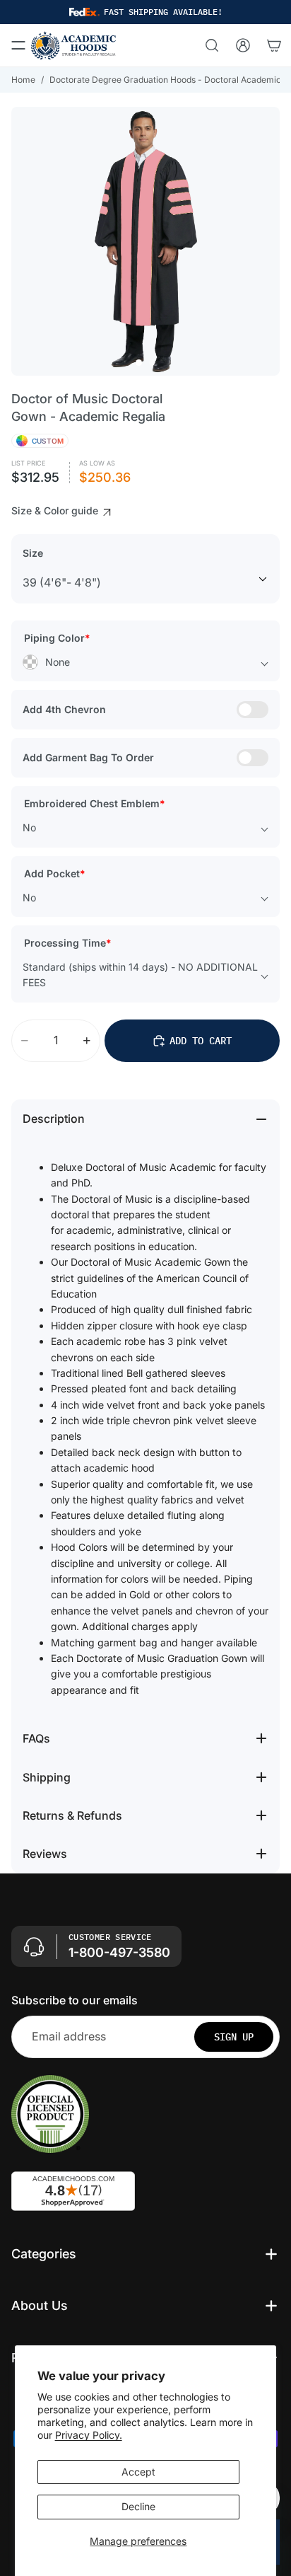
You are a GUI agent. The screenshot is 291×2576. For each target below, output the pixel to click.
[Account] (243, 45)
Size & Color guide (56, 510)
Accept (138, 2472)
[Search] (212, 45)
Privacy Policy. (89, 2435)
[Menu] (18, 45)
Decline (138, 2506)
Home (23, 80)
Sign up (234, 2036)
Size (33, 553)
